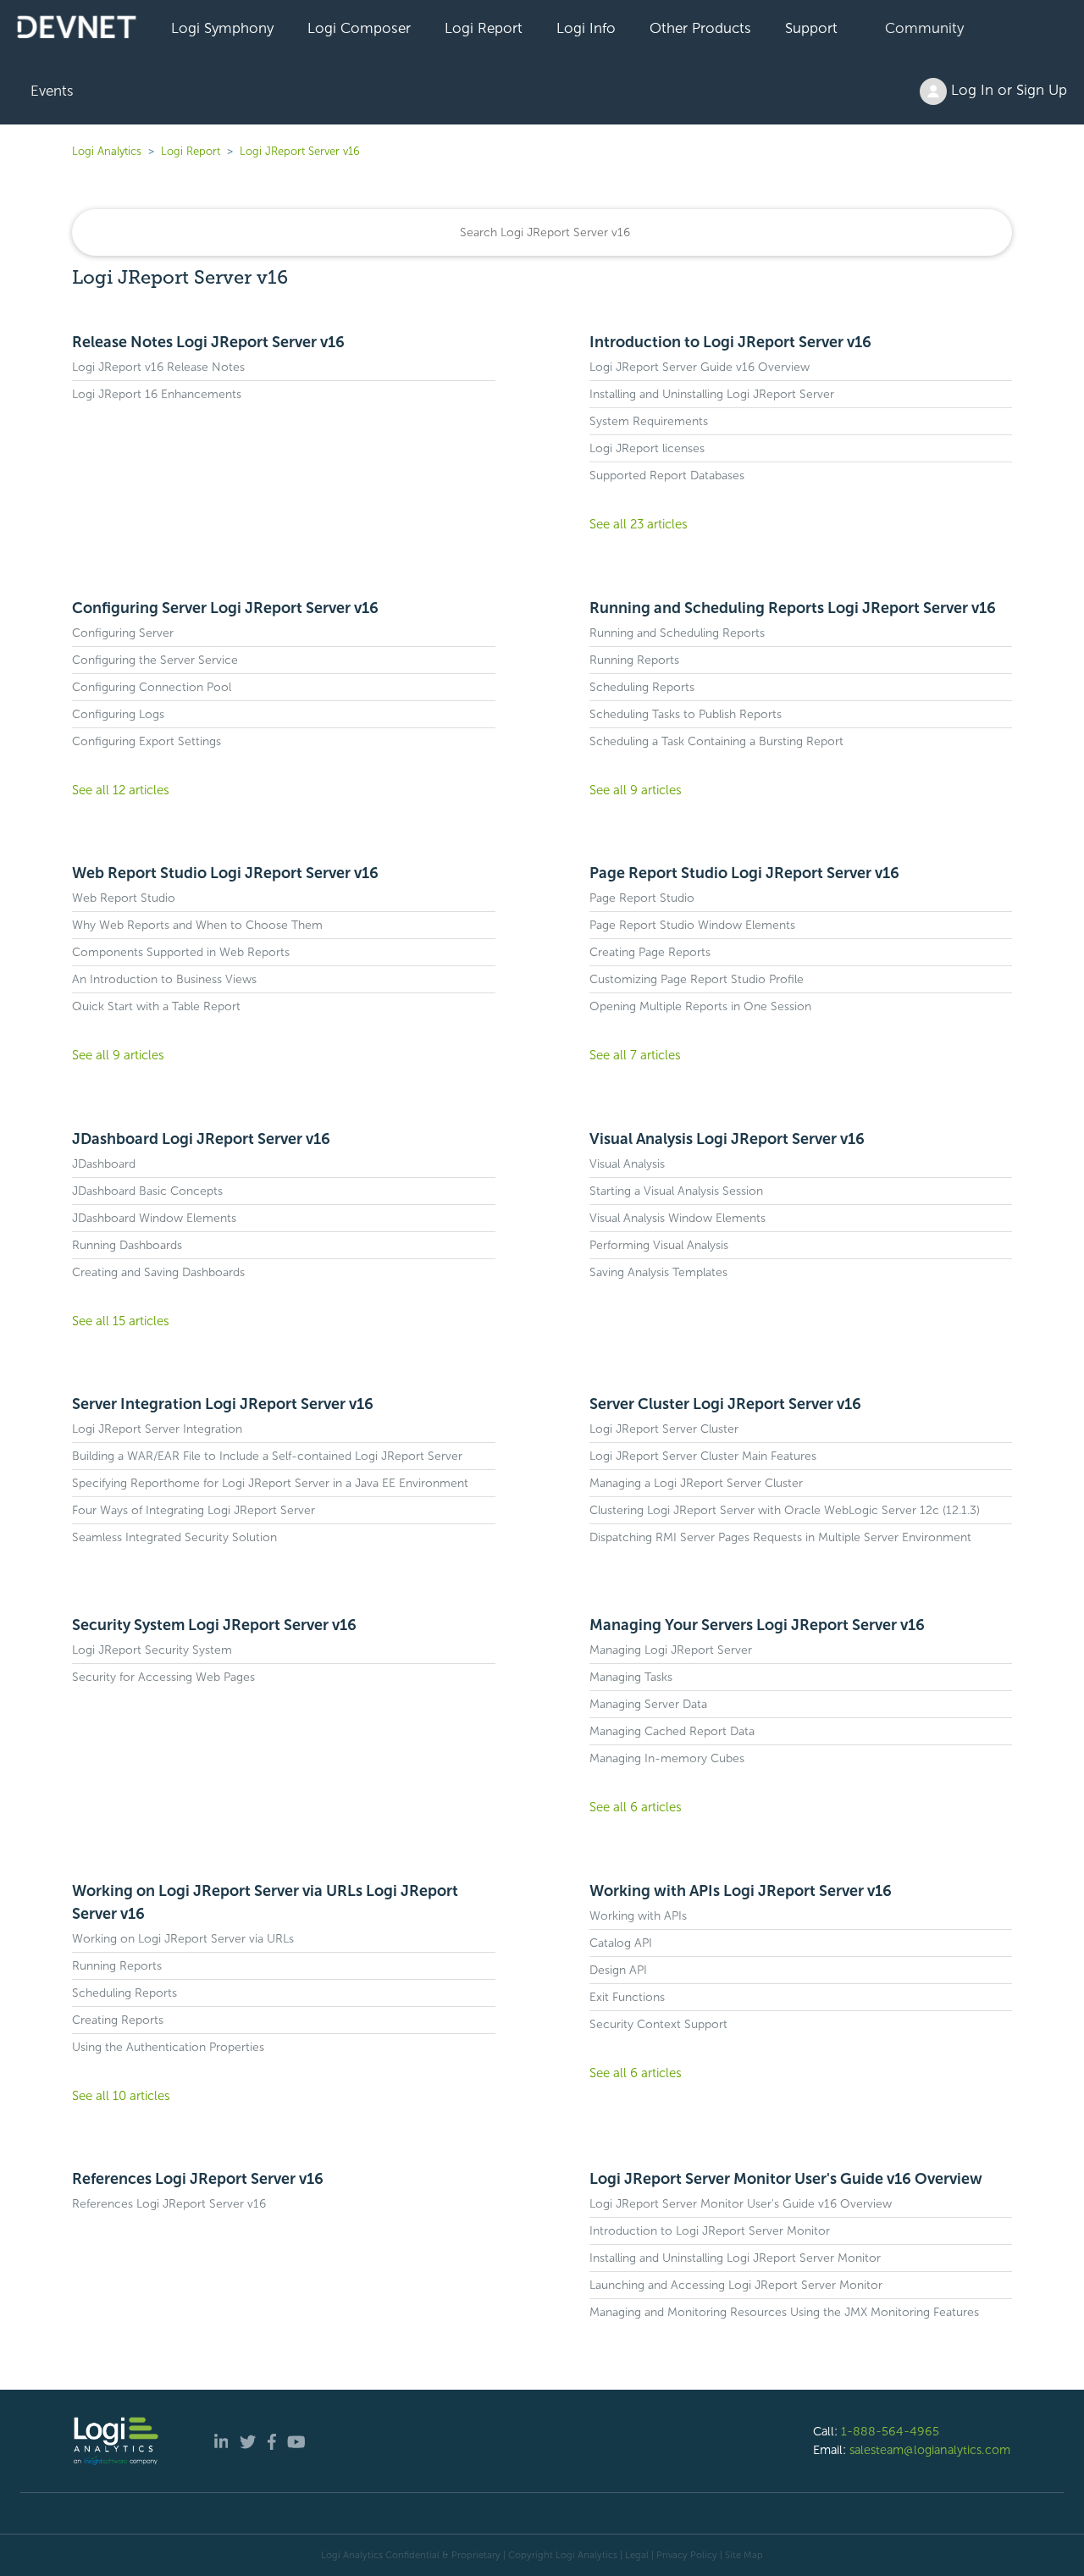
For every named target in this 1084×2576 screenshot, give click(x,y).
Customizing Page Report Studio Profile (697, 979)
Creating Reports (118, 2020)
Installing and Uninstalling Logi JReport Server (712, 394)
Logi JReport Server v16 (300, 151)
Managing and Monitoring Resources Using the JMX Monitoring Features (784, 2312)
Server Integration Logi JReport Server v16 (223, 1404)
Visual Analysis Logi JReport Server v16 (727, 1139)
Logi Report (484, 28)
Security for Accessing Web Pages (163, 1677)
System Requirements (649, 421)
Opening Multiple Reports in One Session (700, 1006)
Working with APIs (638, 1916)
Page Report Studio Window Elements (692, 925)
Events (52, 91)
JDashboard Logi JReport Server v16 (201, 1139)
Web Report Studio (124, 898)
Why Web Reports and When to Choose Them (197, 925)
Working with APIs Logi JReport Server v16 (741, 1891)
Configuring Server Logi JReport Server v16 (225, 608)
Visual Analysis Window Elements (677, 1218)
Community (924, 28)
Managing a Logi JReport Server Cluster (696, 1483)
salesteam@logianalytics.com (930, 2450)
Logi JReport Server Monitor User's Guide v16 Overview (786, 2179)
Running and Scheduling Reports (677, 633)
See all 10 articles (121, 2096)
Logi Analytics (107, 151)
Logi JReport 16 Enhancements (157, 394)
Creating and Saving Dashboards (158, 1272)
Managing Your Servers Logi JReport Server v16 (757, 1625)
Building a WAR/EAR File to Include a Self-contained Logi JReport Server (267, 1456)
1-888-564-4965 (890, 2431)
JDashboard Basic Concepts (147, 1191)
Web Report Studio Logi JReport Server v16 (225, 873)
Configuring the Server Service (155, 660)
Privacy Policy (687, 2555)
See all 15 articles (121, 1321)
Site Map (744, 2555)
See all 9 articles (636, 790)
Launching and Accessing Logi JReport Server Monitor (736, 2285)
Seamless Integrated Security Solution (174, 1537)
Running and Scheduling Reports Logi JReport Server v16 (793, 608)
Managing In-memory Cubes (667, 1758)
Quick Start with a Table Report (156, 1006)
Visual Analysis (627, 1164)
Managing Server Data (648, 1704)
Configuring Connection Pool (152, 687)
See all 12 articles (121, 790)
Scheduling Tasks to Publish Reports (686, 714)
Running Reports (634, 660)
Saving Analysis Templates (658, 1272)
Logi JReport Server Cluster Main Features (703, 1456)
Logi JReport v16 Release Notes (158, 367)
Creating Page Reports (650, 952)
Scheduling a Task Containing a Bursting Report (716, 741)
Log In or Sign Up (1007, 90)
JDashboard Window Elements (154, 1218)
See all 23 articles (639, 524)
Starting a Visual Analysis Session (676, 1191)
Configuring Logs (118, 714)
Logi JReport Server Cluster (664, 1429)
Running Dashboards (127, 1245)
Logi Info (586, 28)
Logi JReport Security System (152, 1650)
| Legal (634, 2555)
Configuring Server (123, 633)
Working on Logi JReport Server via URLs (183, 1939)
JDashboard (104, 1164)
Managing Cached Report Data (672, 1731)
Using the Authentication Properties (168, 2047)
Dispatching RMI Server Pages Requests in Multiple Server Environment (780, 1537)
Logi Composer (359, 28)
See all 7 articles (635, 1055)
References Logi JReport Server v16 (198, 2179)
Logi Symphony (222, 28)
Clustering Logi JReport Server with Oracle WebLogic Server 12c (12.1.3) (785, 1510)
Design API (618, 1970)
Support (811, 28)
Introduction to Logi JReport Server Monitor (710, 2231)
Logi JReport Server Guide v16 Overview (700, 367)
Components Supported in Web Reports (181, 952)
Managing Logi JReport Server (671, 1650)
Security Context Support (658, 2024)
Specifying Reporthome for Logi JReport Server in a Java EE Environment (270, 1483)
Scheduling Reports (642, 687)
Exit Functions (627, 1997)
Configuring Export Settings (147, 741)
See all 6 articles (636, 1807)
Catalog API (621, 1943)
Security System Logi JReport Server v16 (214, 1625)
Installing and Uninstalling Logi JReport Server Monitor (735, 2258)
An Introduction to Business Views (164, 979)
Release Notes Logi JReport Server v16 (208, 342)
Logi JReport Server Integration (157, 1429)
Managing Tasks (631, 1677)
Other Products (700, 28)
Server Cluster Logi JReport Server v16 (725, 1404)
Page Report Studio (642, 898)
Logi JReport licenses (647, 448)
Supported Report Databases (667, 475)
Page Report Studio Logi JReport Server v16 (744, 873)
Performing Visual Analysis (659, 1245)
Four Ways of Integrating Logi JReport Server (194, 1510)
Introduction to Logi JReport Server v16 (730, 342)
